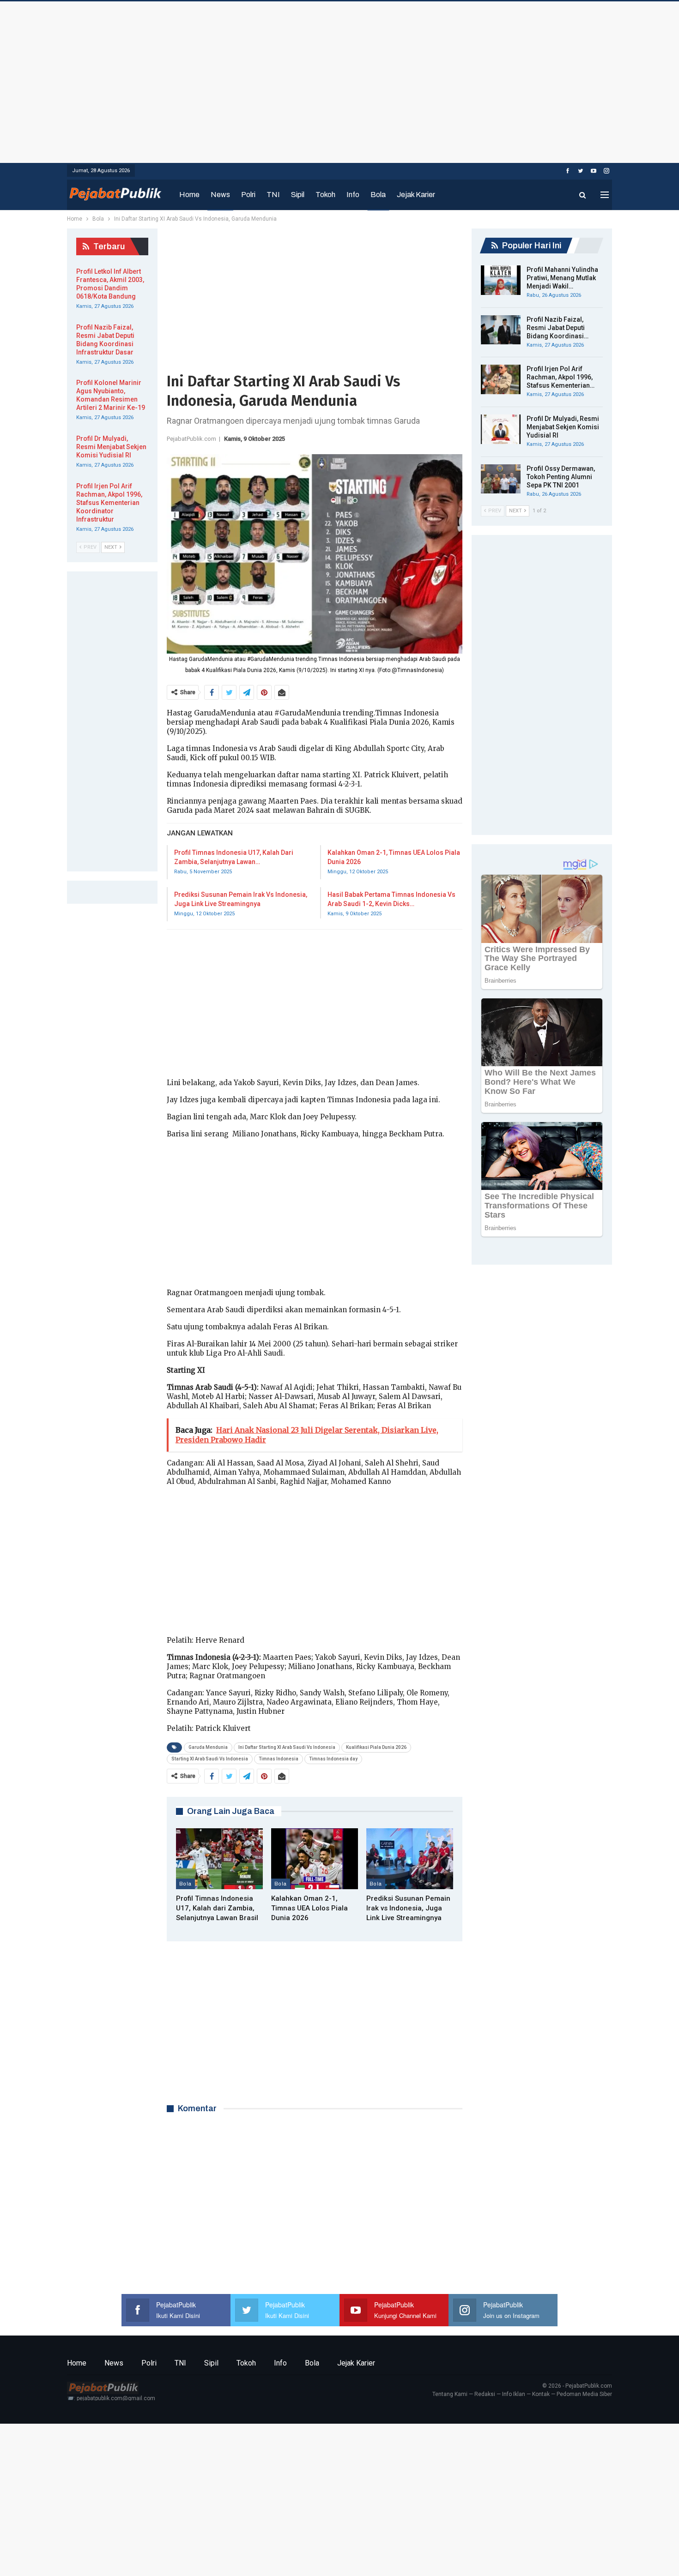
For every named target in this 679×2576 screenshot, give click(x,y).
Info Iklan (514, 2394)
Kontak (541, 2394)
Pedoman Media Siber (584, 2394)
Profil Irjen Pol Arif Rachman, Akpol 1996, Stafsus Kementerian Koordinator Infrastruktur (109, 503)
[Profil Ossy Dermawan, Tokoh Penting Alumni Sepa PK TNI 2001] (501, 479)
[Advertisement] (339, 80)
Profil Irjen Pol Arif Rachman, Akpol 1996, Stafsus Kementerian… (561, 377)
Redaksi (485, 2394)
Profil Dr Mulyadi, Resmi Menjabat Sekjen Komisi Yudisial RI (563, 427)
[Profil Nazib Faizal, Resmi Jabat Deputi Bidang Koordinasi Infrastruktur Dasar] (501, 330)
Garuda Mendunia (208, 1747)
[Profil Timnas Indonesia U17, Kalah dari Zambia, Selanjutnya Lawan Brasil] (219, 1859)
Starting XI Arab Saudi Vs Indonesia (210, 1759)
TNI (273, 195)
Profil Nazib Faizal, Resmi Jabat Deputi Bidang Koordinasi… (558, 328)
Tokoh (325, 195)
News (220, 195)
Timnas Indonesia (279, 1759)
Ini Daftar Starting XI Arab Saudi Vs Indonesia (287, 1747)
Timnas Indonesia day (333, 1759)
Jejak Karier (416, 195)
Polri (248, 195)
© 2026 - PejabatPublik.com (577, 2386)
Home (189, 195)
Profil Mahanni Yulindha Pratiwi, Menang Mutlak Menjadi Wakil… (562, 278)
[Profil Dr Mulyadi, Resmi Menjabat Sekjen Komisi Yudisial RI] (501, 429)
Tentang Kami (450, 2394)
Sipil (298, 195)
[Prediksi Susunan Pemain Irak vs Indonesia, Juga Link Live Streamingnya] (410, 1859)
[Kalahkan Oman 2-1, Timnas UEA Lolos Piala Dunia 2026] (315, 1859)
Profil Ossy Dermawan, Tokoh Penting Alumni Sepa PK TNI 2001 (561, 477)
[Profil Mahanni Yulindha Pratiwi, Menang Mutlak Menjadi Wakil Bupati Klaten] (501, 280)
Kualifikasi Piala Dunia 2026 (376, 1747)
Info (353, 195)
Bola (378, 195)
